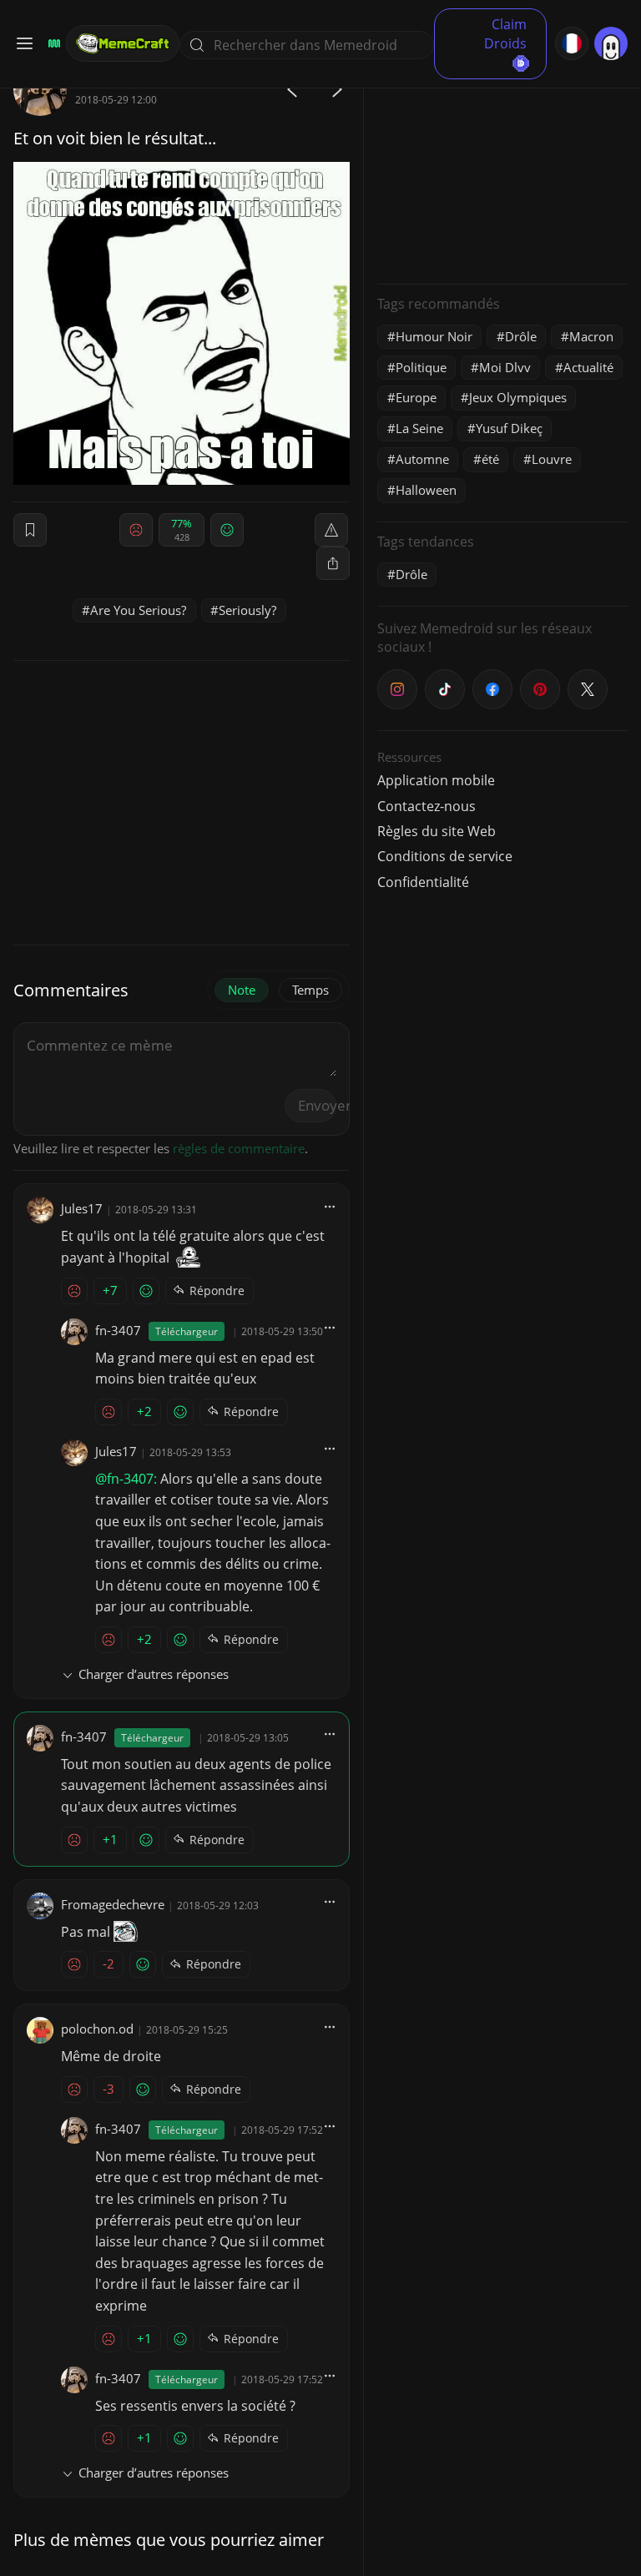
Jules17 (82, 1208)
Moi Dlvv (505, 367)
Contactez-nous (426, 806)
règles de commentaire (239, 1148)
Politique (421, 367)
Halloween (426, 490)
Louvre (552, 459)
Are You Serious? (138, 610)
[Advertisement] (502, 167)
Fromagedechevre (113, 1904)
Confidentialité (423, 882)
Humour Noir (434, 336)
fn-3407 (118, 1330)
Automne (422, 459)
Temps (310, 990)
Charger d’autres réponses (154, 1674)
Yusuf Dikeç (509, 428)
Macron (591, 336)
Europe (416, 397)
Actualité (588, 367)
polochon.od (97, 2029)
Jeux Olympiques (518, 397)
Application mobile (436, 780)
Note (242, 990)
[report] (331, 530)
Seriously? (247, 610)
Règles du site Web (437, 831)
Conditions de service (445, 856)
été (490, 459)
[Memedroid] (52, 43)
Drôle (521, 336)
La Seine (419, 428)
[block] (333, 563)
